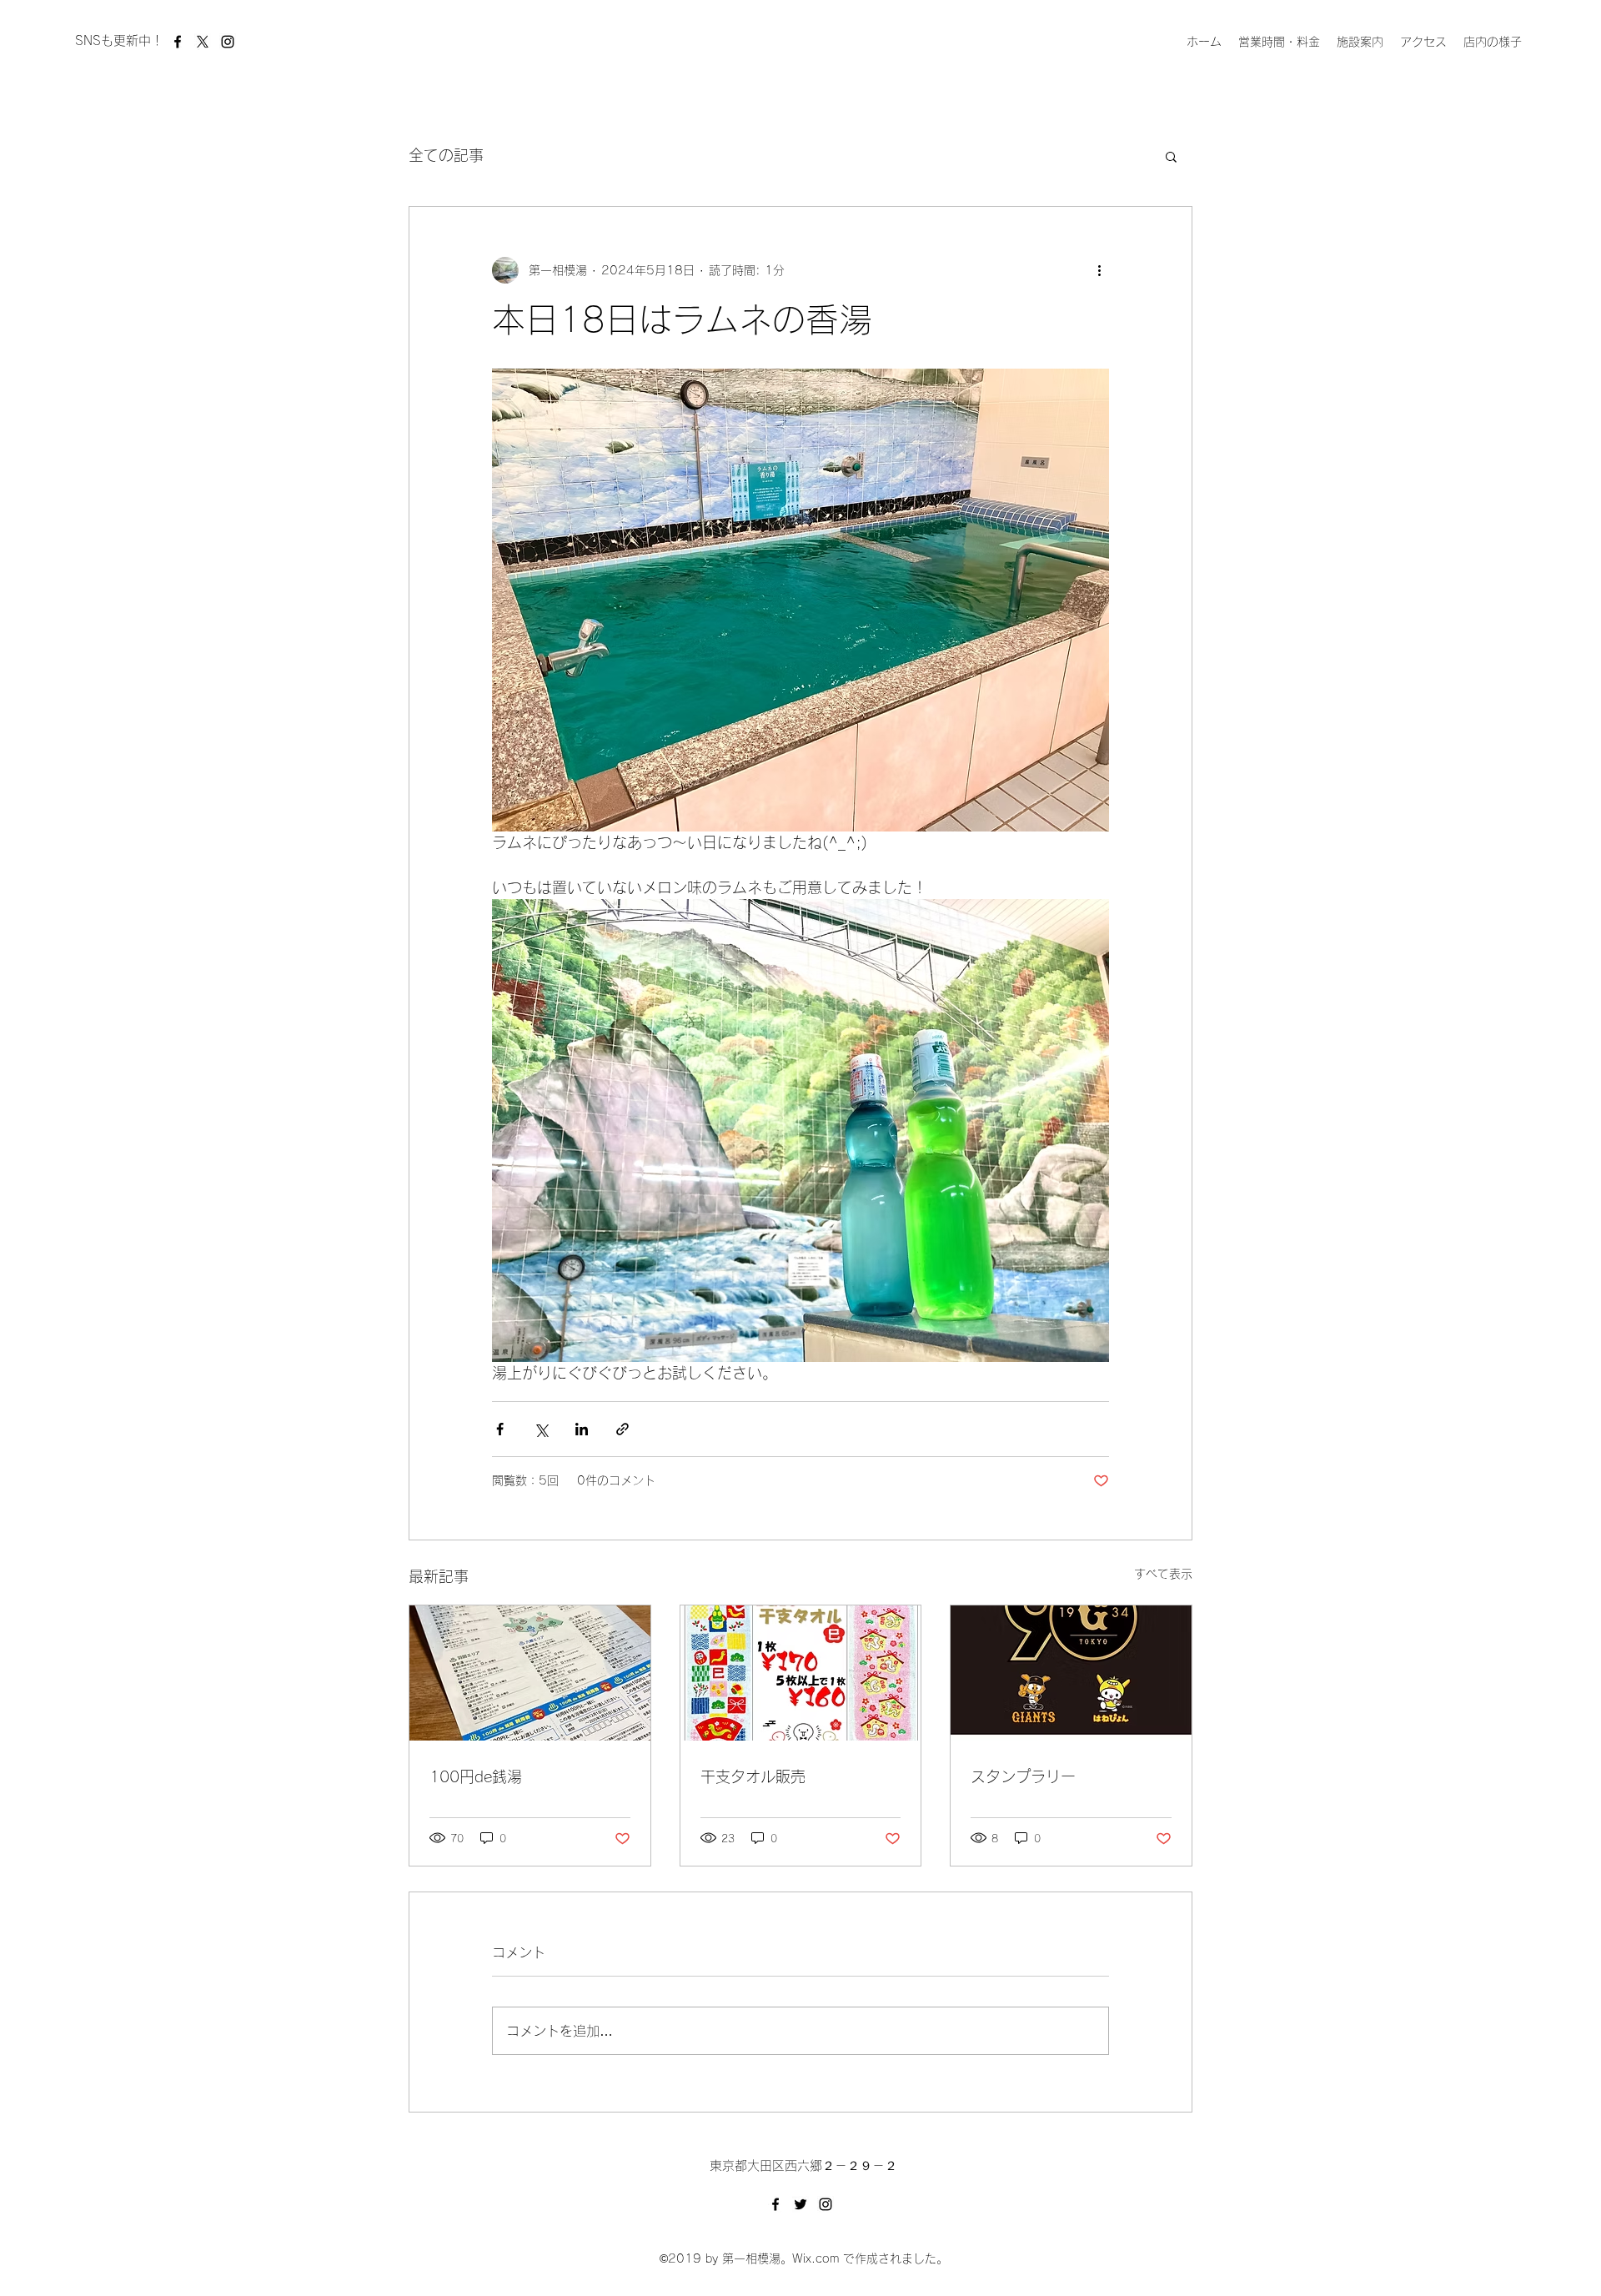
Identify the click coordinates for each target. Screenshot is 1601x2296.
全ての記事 (446, 155)
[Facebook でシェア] (500, 1429)
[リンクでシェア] (622, 1429)
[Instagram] (228, 42)
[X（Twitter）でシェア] (541, 1429)
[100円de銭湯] (530, 1673)
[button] (1171, 156)
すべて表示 (1163, 1574)
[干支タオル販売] (801, 1673)
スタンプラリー (1023, 1776)
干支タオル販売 (753, 1776)
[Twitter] (800, 2204)
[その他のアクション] (1099, 270)
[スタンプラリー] (1071, 1673)
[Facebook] (178, 42)
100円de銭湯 (476, 1776)
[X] (203, 42)
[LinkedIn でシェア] (582, 1429)
